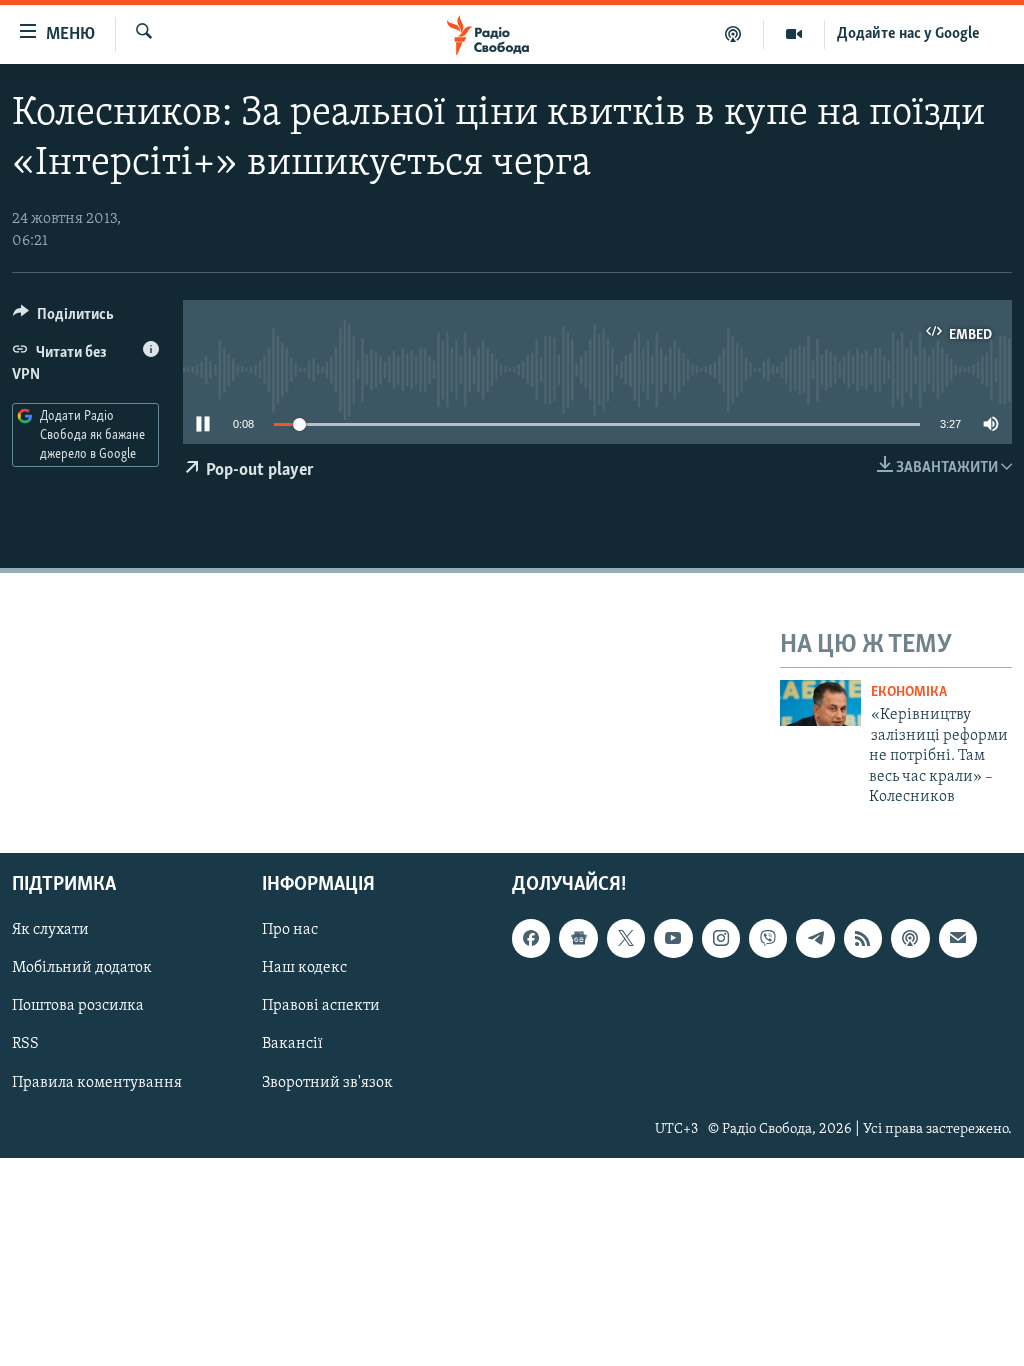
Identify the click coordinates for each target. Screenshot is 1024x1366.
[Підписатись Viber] (768, 939)
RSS (25, 1045)
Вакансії (292, 1045)
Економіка (909, 692)
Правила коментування (97, 1083)
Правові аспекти (321, 1007)
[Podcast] (910, 939)
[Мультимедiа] (794, 34)
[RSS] (863, 939)
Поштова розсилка (78, 1007)
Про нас (290, 931)
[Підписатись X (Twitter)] (626, 939)
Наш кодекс (304, 969)
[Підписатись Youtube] (673, 939)
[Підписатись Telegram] (815, 939)
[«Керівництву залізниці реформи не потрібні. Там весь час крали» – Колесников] (820, 703)
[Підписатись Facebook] (531, 939)
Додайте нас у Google (908, 34)
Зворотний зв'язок (327, 1083)
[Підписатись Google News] (578, 939)
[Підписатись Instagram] (721, 939)
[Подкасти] (733, 34)
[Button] (63, 319)
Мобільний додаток (82, 969)
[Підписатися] (958, 939)
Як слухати (50, 931)
